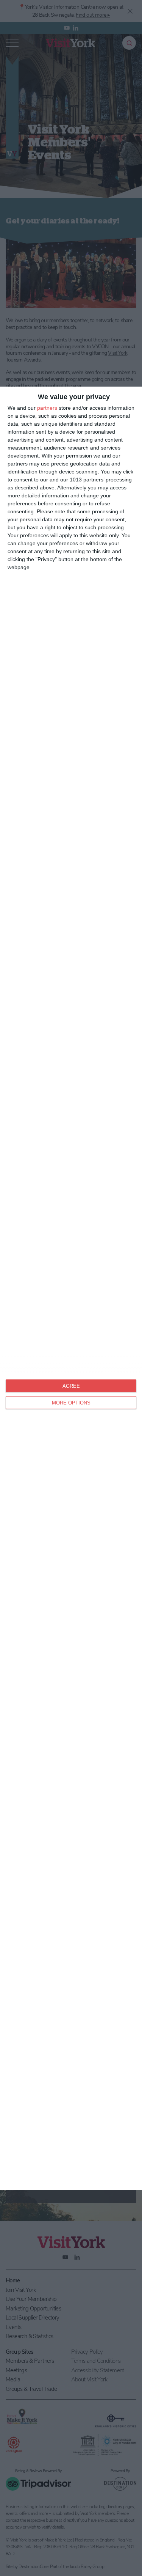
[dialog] (71, 1288)
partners (47, 408)
